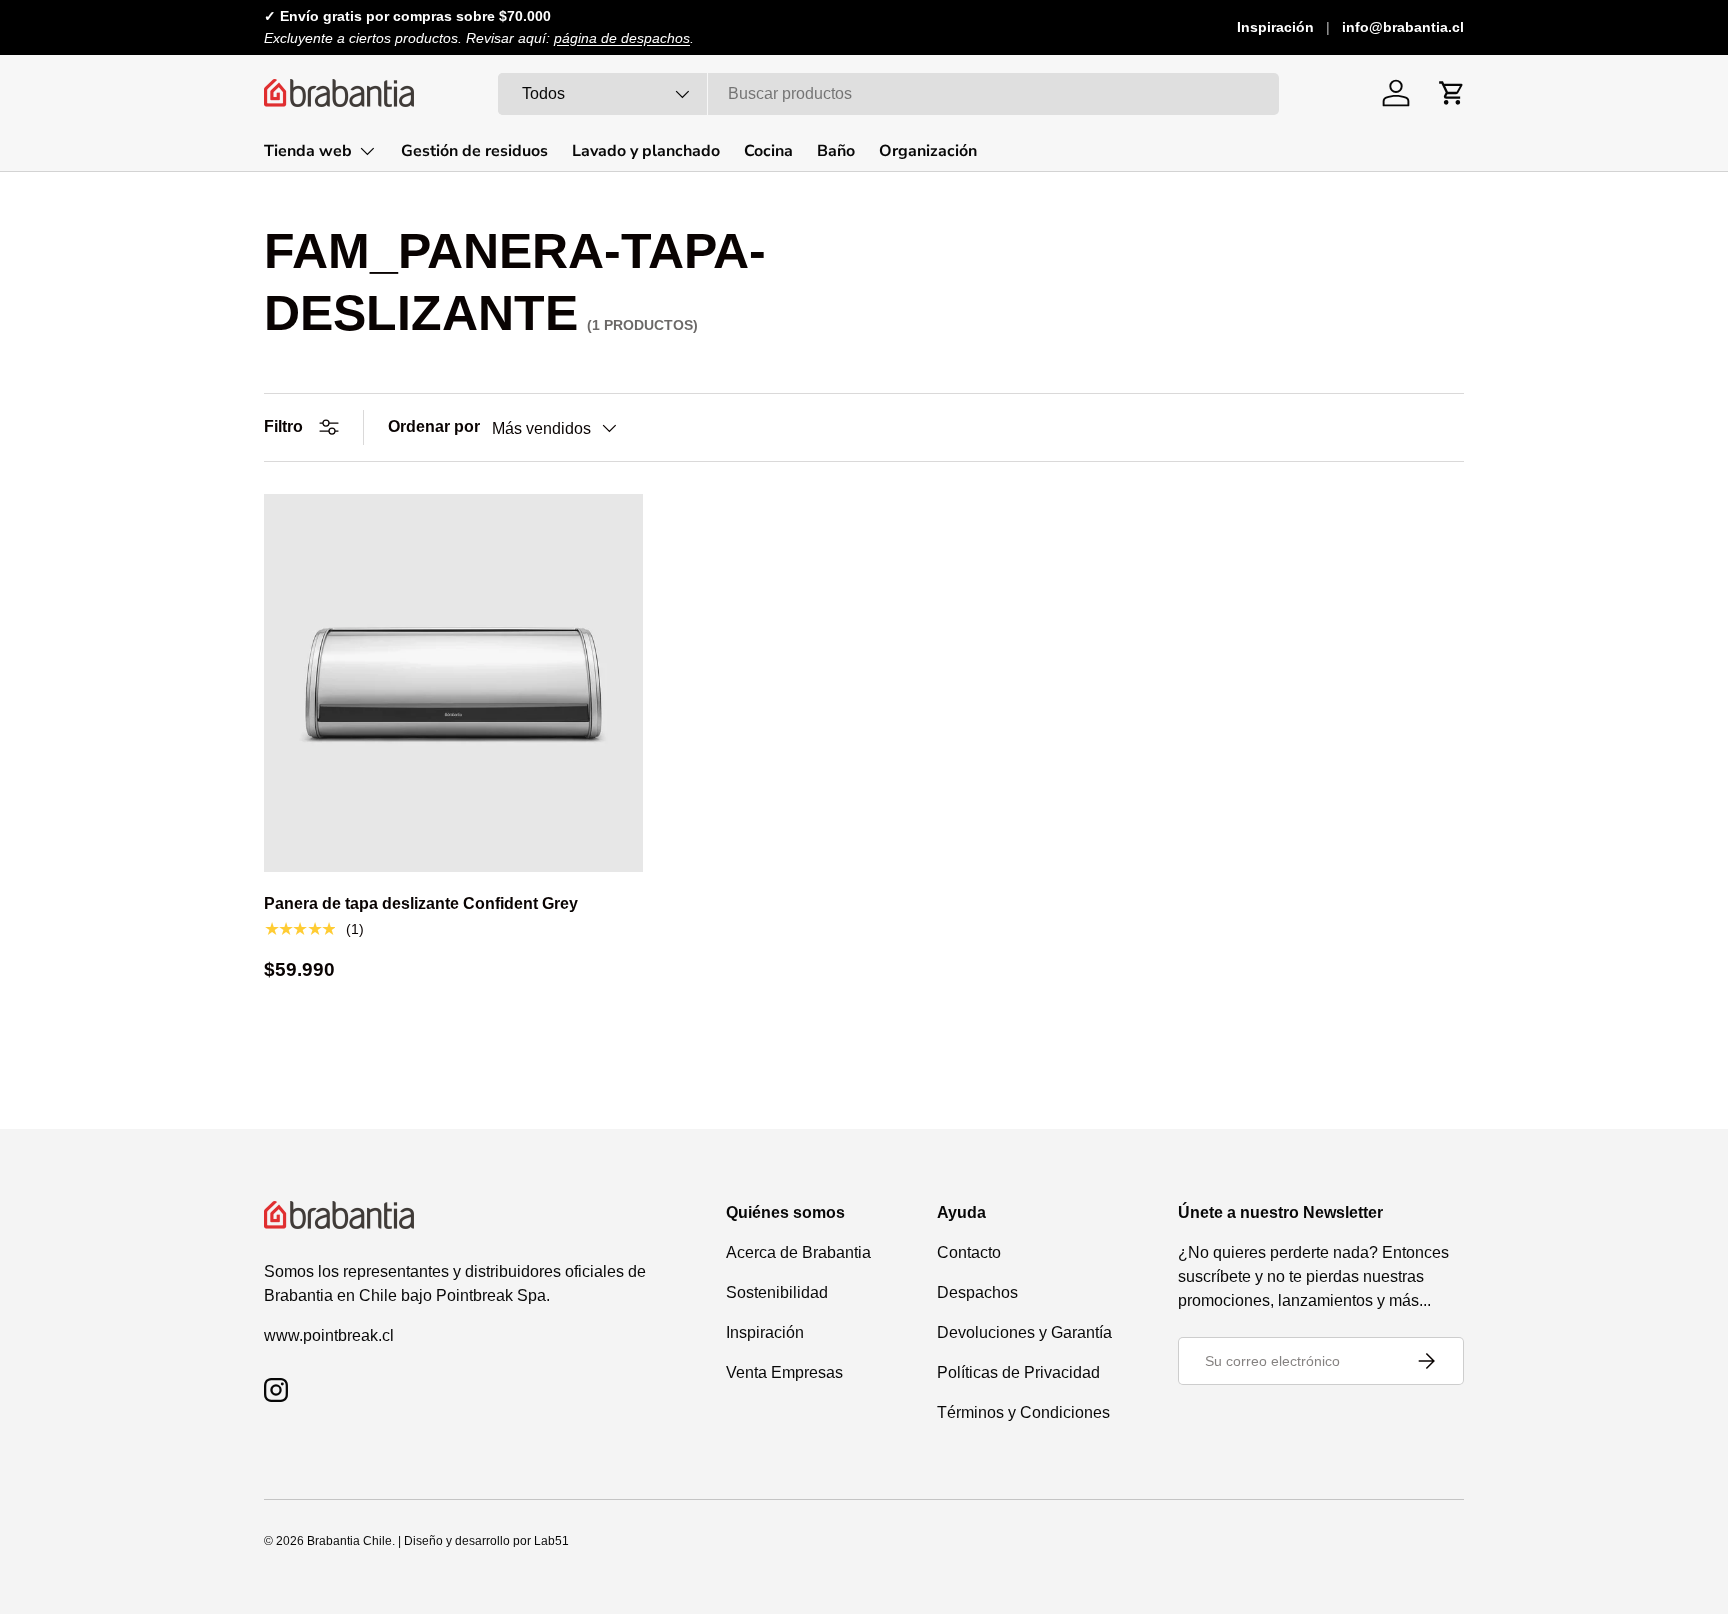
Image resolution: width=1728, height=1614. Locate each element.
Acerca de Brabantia (798, 1252)
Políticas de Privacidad (1018, 1372)
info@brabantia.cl (1403, 27)
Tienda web (308, 151)
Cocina (768, 151)
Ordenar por (434, 426)
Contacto (969, 1252)
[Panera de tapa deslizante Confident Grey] (453, 683)
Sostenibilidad (777, 1292)
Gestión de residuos (474, 151)
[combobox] (888, 94)
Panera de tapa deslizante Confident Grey (421, 903)
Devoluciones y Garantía (1024, 1332)
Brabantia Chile (349, 1541)
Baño (836, 151)
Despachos (977, 1292)
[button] (1452, 93)
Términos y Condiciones (1023, 1412)
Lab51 (551, 1541)
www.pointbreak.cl (329, 1335)
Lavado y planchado (646, 151)
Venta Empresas (784, 1372)
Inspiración (1275, 27)
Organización (928, 151)
